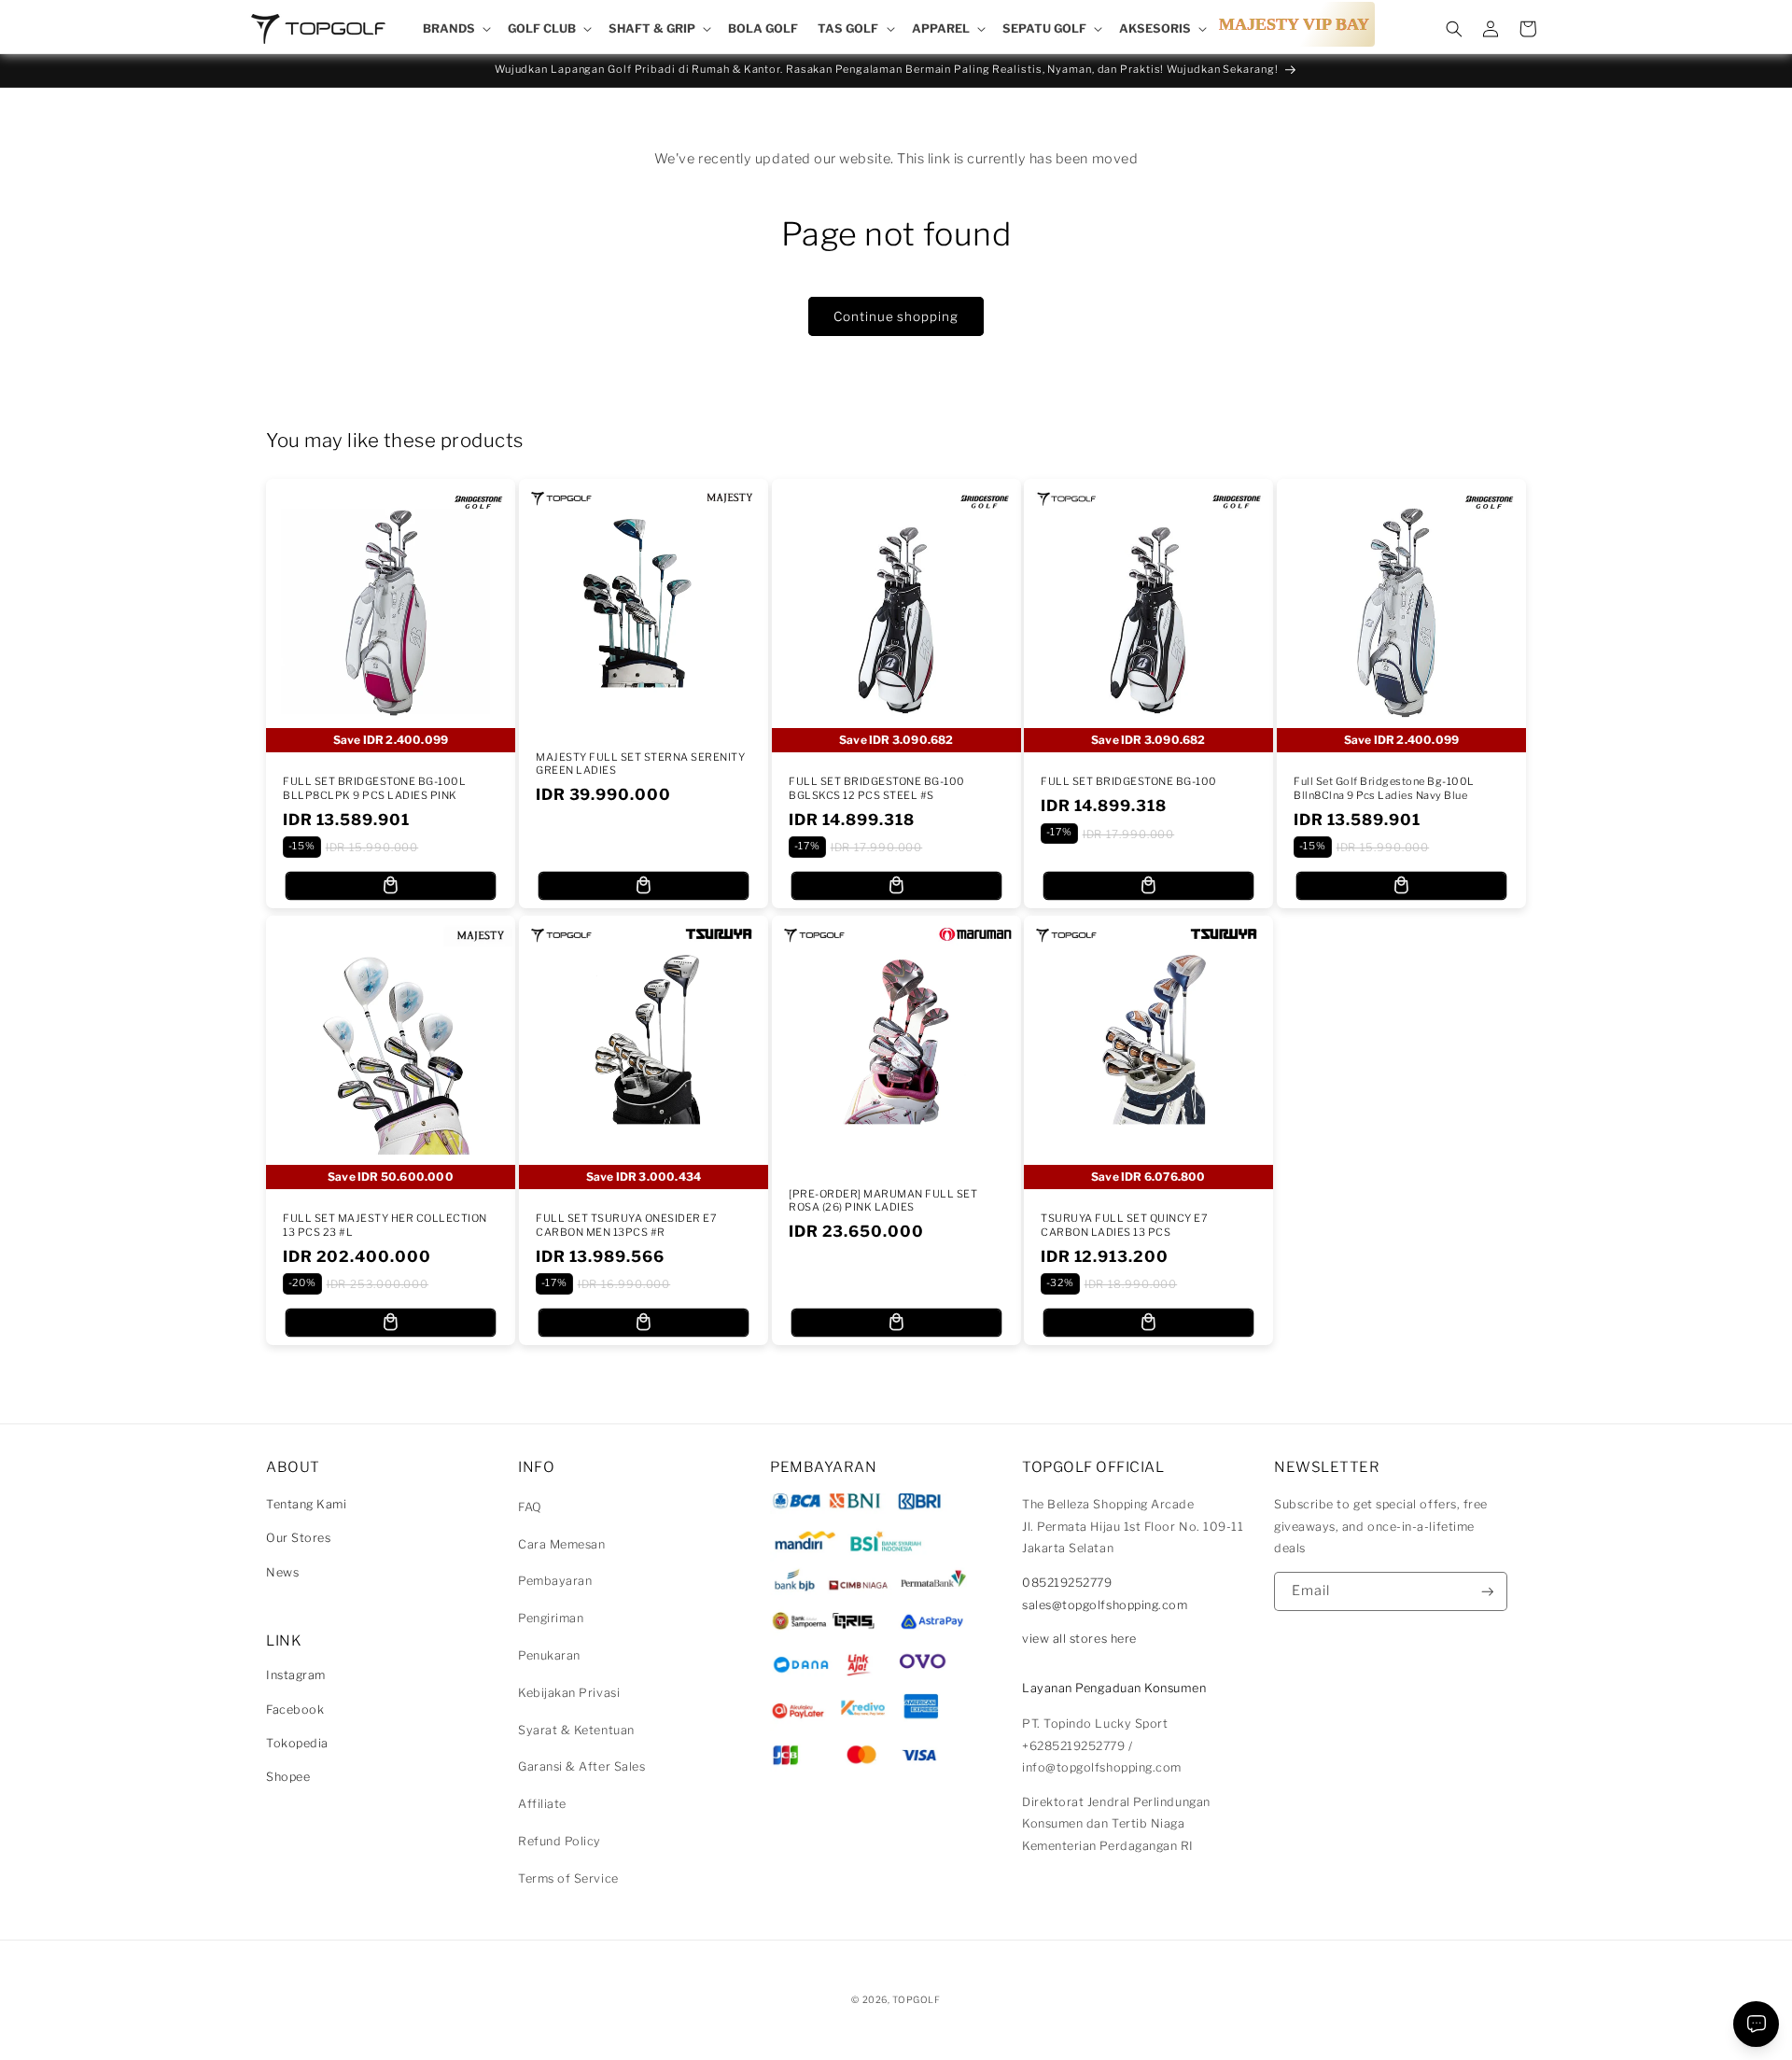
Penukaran (549, 1655)
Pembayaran (555, 1581)
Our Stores (298, 1538)
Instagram (296, 1675)
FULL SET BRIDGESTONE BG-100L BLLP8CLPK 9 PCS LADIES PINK (374, 788)
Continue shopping (896, 316)
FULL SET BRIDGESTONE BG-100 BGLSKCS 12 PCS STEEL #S (877, 788)
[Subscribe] (1488, 1592)
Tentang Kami (306, 1504)
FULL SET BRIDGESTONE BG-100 (1129, 781)
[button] (455, 29)
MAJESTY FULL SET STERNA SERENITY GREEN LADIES (640, 764)
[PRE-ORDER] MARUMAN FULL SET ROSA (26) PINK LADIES (883, 1200)
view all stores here (1079, 1639)
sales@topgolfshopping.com (1105, 1605)
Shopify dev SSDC (918, 2018)
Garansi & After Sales (581, 1766)
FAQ (530, 1507)
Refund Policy (560, 1841)
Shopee (288, 1777)
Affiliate (542, 1804)
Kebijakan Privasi (569, 1693)
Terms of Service (568, 1878)
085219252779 (1067, 1583)
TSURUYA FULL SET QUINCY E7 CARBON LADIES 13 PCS (1124, 1225)
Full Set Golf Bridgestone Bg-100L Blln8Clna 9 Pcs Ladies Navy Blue (1384, 788)
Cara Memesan (561, 1544)
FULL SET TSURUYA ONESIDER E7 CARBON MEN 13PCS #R (626, 1225)
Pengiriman (551, 1618)
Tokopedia (297, 1743)
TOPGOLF (916, 1999)
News (282, 1572)
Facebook (295, 1710)
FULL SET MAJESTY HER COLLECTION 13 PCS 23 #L (385, 1225)
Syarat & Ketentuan (576, 1730)
